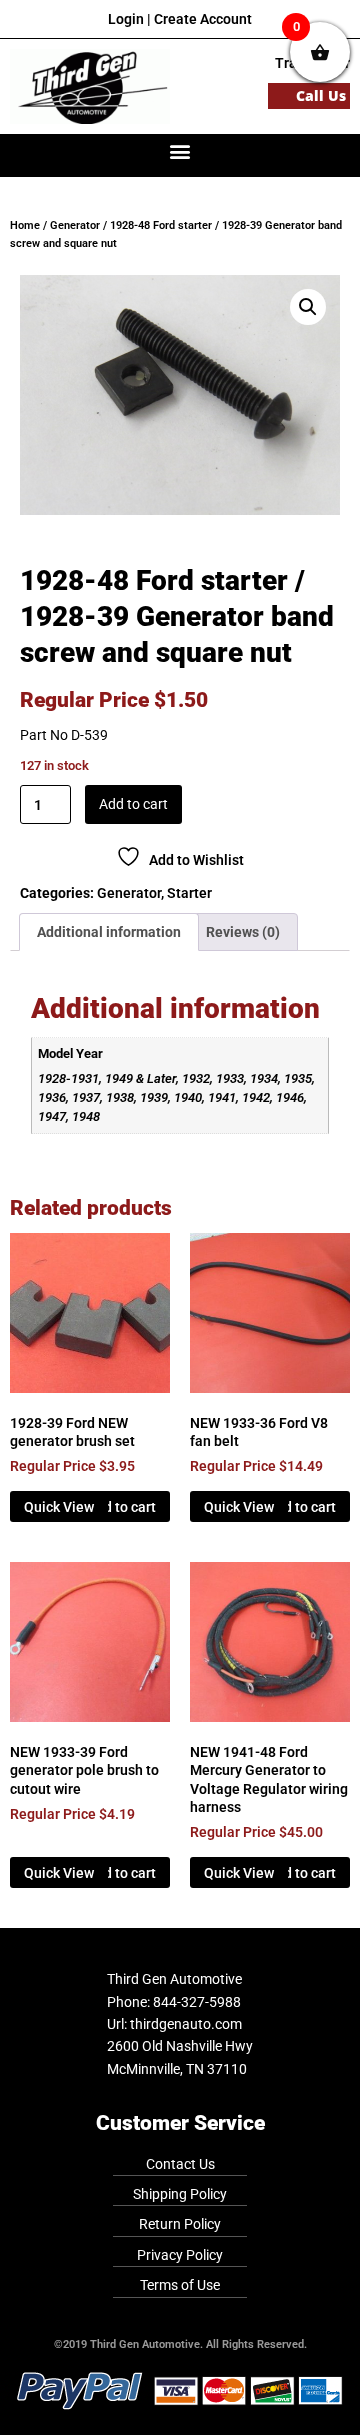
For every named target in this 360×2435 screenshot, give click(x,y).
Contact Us (180, 2164)
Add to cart (133, 804)
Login (126, 19)
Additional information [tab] (109, 932)
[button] (180, 150)
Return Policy (180, 2224)
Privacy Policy (180, 2255)
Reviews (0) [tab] (243, 932)
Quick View (59, 1507)
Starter (189, 893)
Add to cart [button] (121, 1507)
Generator (75, 225)
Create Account (203, 19)
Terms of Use (180, 2285)
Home (25, 225)
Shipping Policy (180, 2194)
